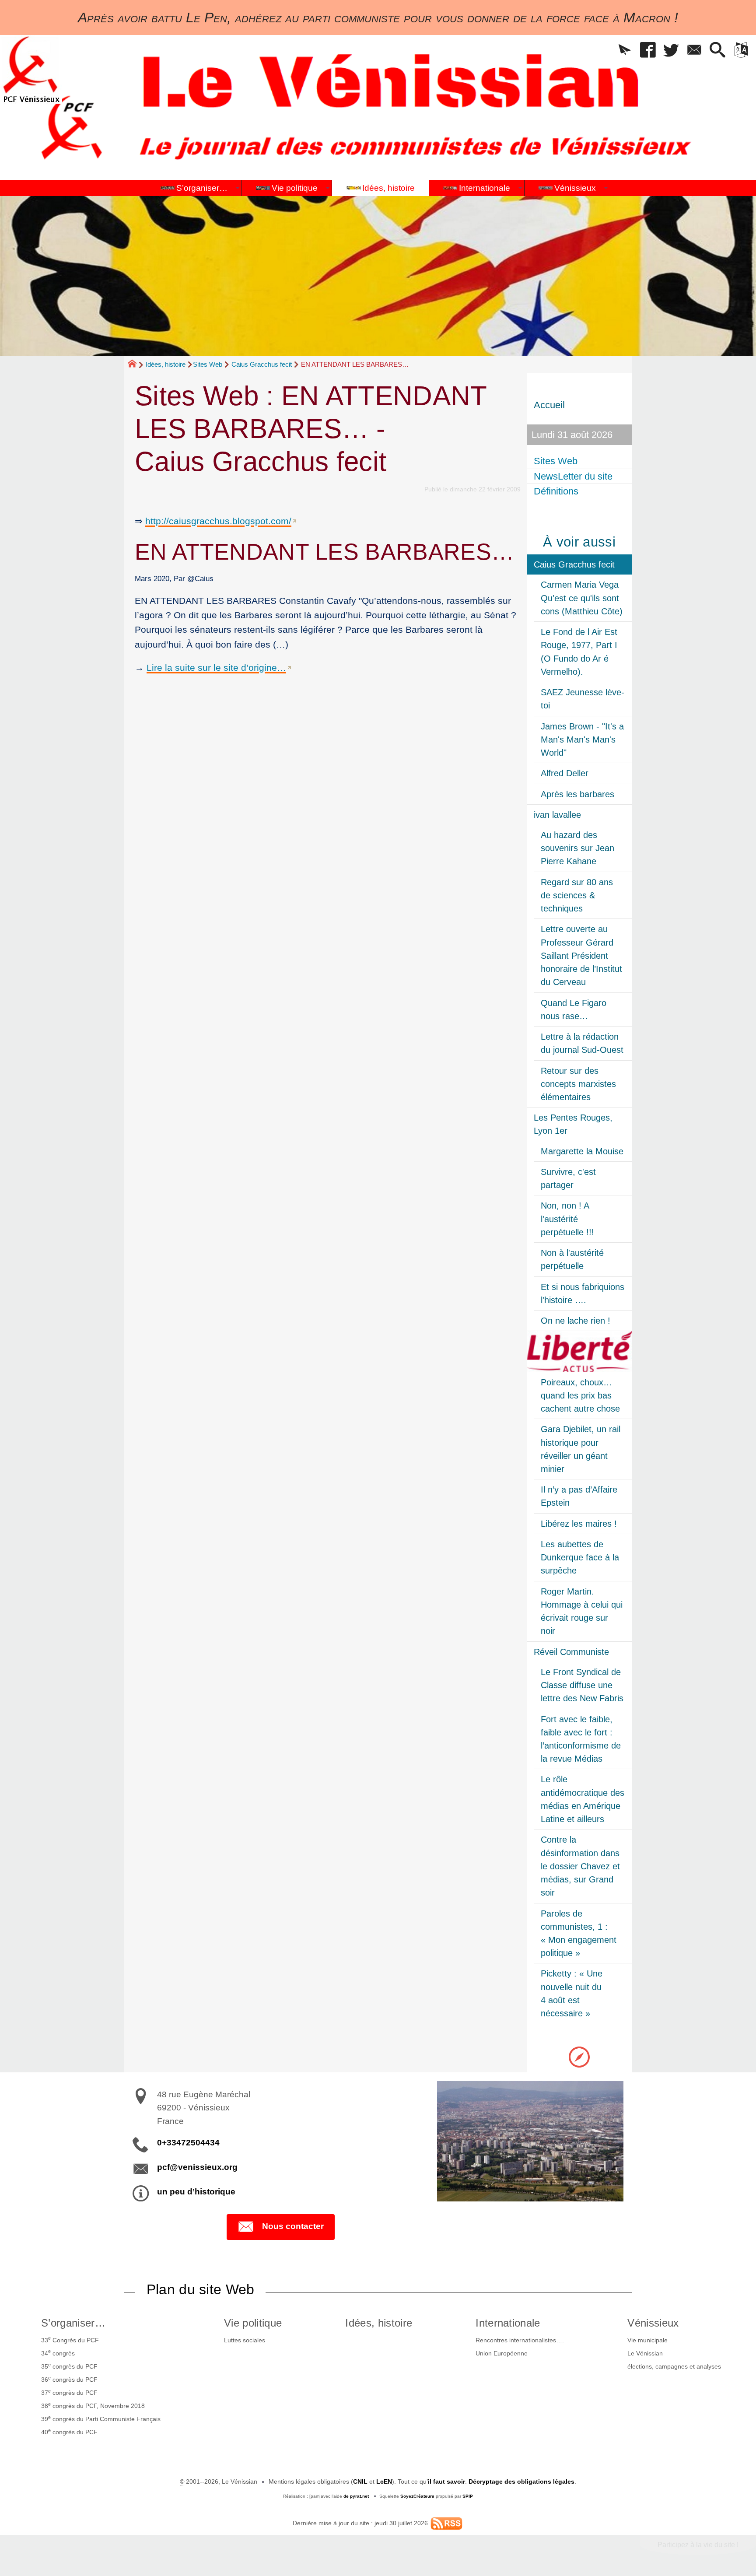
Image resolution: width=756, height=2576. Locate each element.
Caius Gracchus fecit (262, 364)
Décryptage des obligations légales (521, 2481)
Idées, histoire (166, 364)
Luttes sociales (245, 2340)
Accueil (549, 405)
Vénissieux (653, 2323)
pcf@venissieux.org (197, 2167)
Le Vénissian (645, 2353)
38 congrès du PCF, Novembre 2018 (93, 2405)
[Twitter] (671, 51)
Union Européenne (502, 2353)
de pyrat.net (356, 2496)
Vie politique (253, 2323)
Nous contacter (293, 2226)
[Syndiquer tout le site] (446, 2523)
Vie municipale (647, 2340)
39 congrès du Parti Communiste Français (101, 2418)
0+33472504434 (188, 2143)
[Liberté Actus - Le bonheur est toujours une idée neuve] (579, 1351)
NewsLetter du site (573, 476)
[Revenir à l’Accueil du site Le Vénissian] (31, 69)
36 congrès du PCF (69, 2379)
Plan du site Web (201, 2289)
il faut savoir (446, 2481)
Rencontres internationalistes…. (520, 2340)
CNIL (360, 2481)
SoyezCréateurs (417, 2496)
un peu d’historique (196, 2192)
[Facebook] (648, 51)
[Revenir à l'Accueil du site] (136, 365)
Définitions (556, 491)
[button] (625, 51)
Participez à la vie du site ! (698, 2545)
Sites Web (208, 364)
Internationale (508, 2323)
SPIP (468, 2496)
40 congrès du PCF (69, 2432)
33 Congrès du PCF (70, 2339)
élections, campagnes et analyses (674, 2366)
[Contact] (695, 51)
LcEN (384, 2481)
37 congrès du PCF (69, 2392)
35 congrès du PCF (69, 2366)
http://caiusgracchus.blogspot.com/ (218, 521)
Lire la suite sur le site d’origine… (216, 668)
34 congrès (58, 2352)
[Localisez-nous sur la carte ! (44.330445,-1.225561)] (579, 2056)
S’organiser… (73, 2323)
